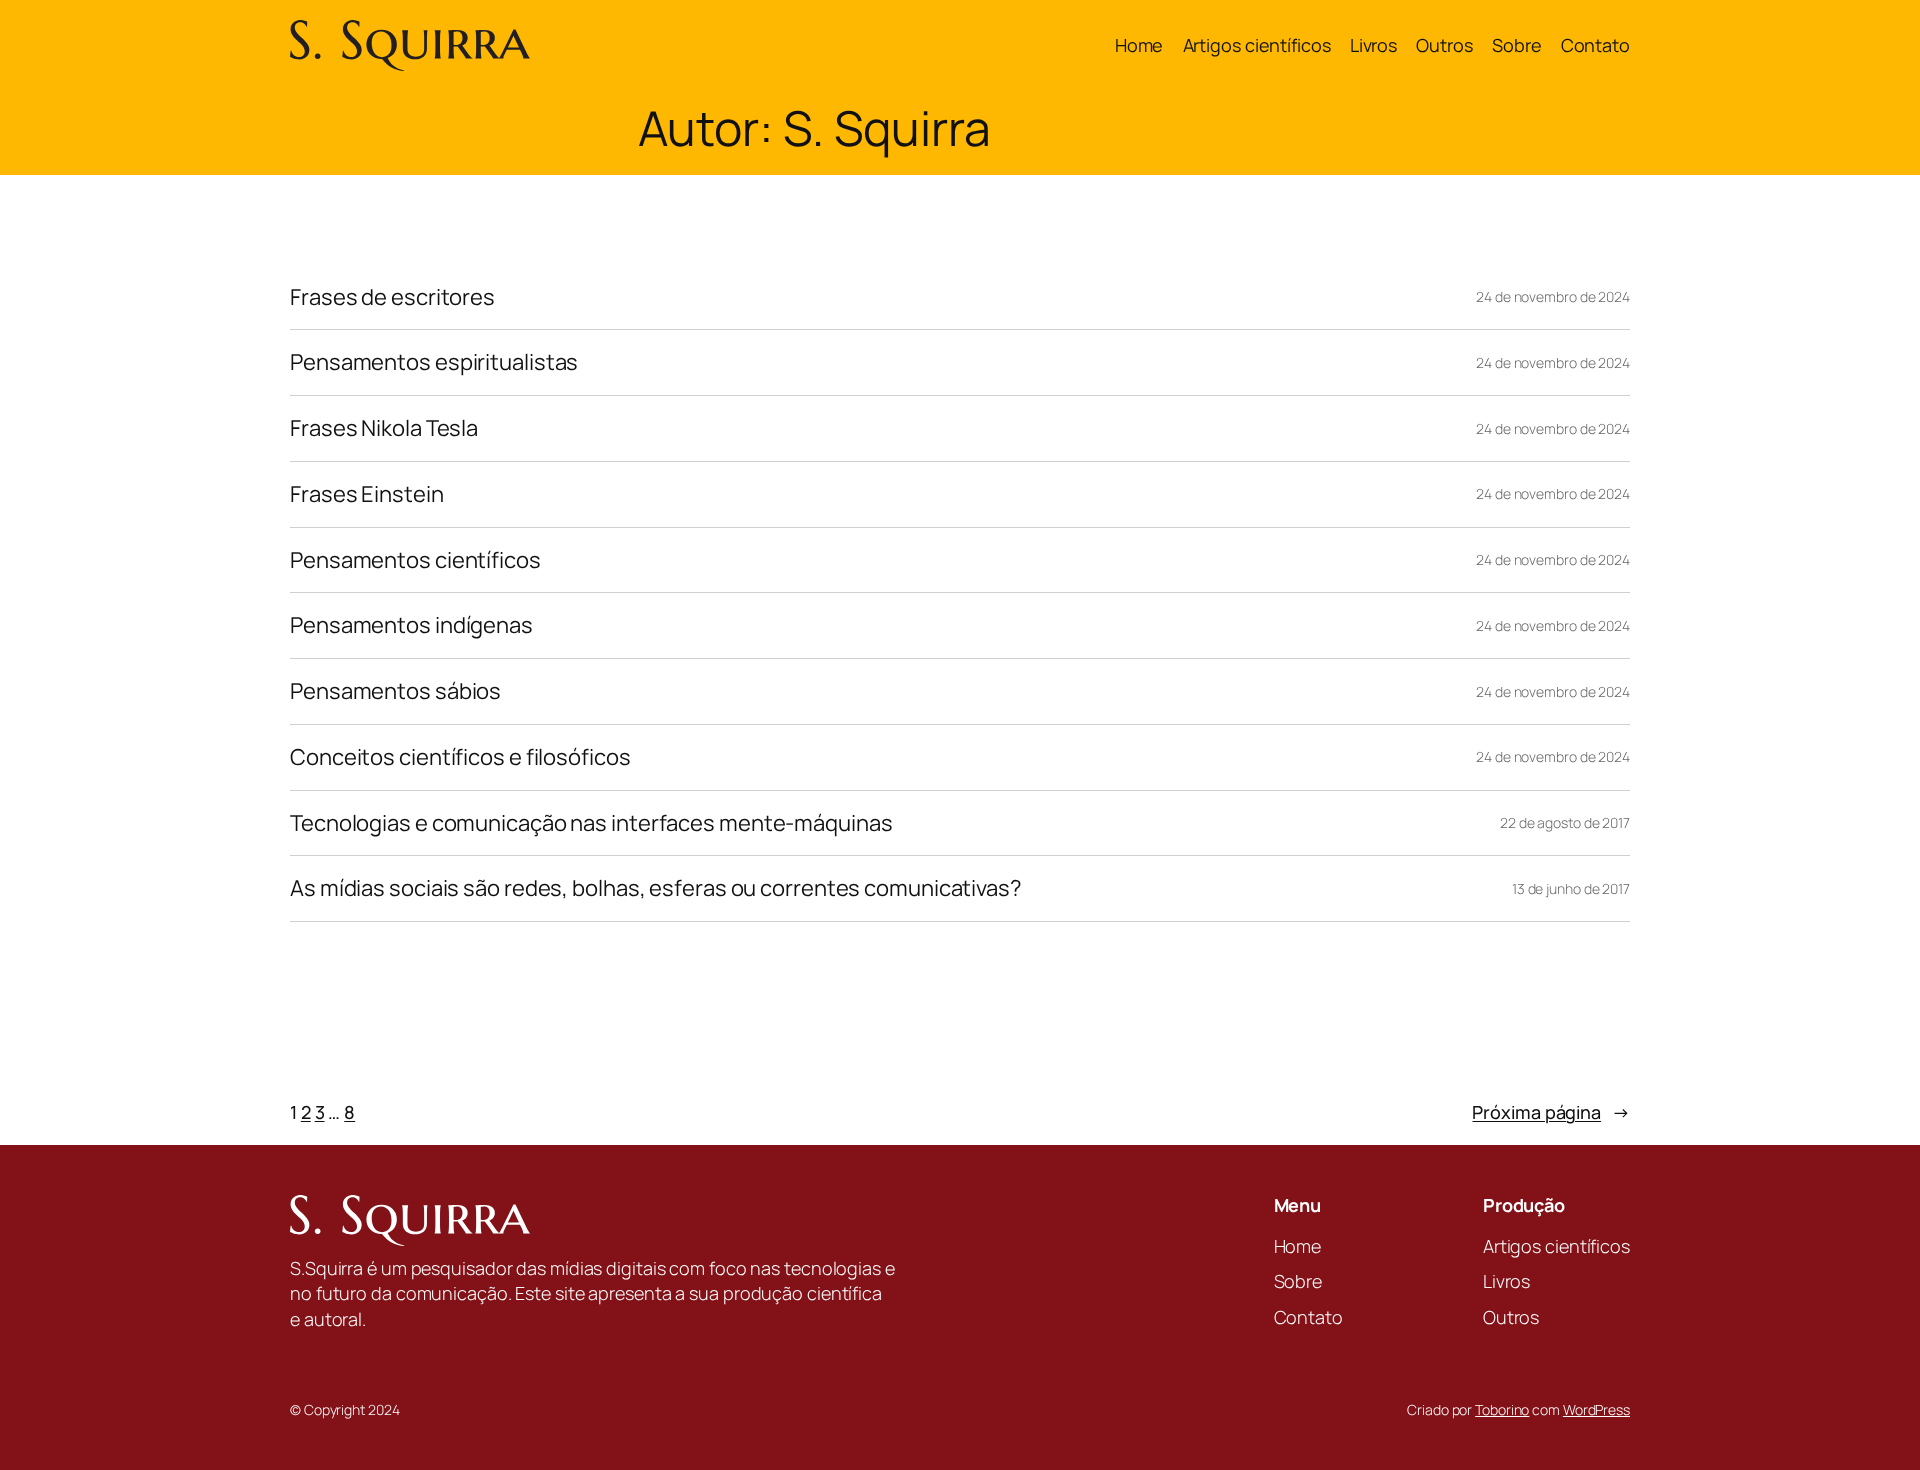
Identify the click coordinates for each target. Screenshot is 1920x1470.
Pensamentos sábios (395, 691)
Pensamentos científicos (415, 560)
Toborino (1502, 1409)
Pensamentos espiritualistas (434, 362)
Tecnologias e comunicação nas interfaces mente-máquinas (591, 823)
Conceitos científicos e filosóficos (460, 757)
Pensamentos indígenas (411, 625)
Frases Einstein (367, 494)
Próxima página (1551, 1112)
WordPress (1596, 1409)
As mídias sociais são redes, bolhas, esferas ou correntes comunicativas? (656, 888)
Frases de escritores (392, 297)
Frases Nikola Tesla (384, 428)
